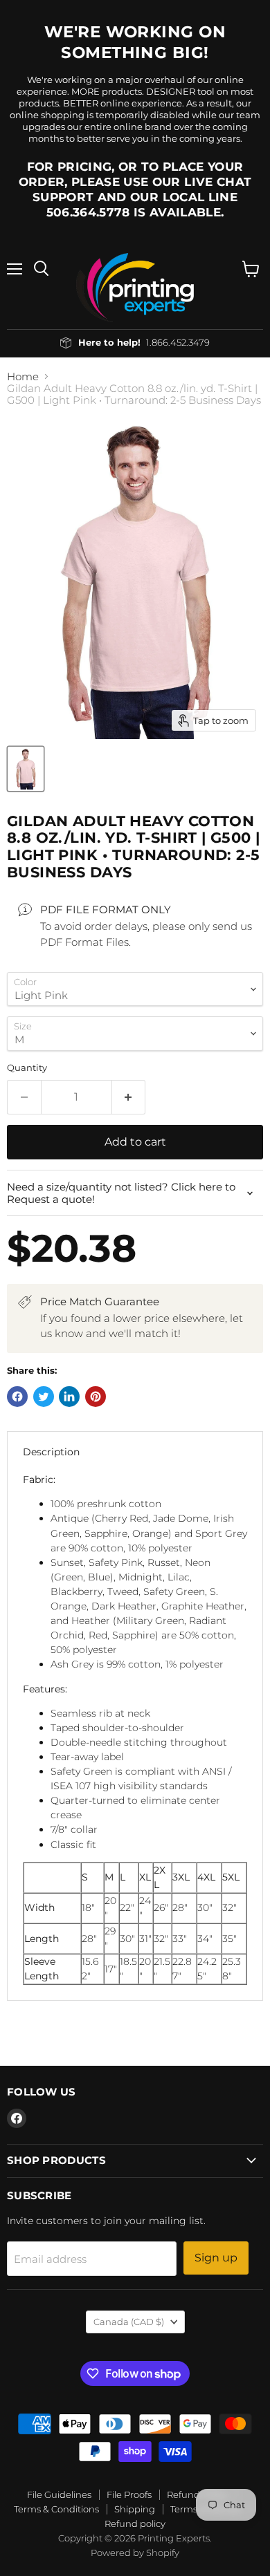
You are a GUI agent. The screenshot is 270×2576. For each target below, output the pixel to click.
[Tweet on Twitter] (44, 1397)
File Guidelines (59, 2494)
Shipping (135, 2509)
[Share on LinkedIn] (69, 1397)
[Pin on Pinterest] (96, 1397)
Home (23, 376)
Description (51, 1452)
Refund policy (135, 2523)
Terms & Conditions (56, 2509)
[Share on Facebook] (17, 1397)
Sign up (216, 2258)
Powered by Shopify (135, 2552)
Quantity (27, 1068)
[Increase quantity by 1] (129, 1097)
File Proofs (129, 2494)
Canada (129, 2322)
